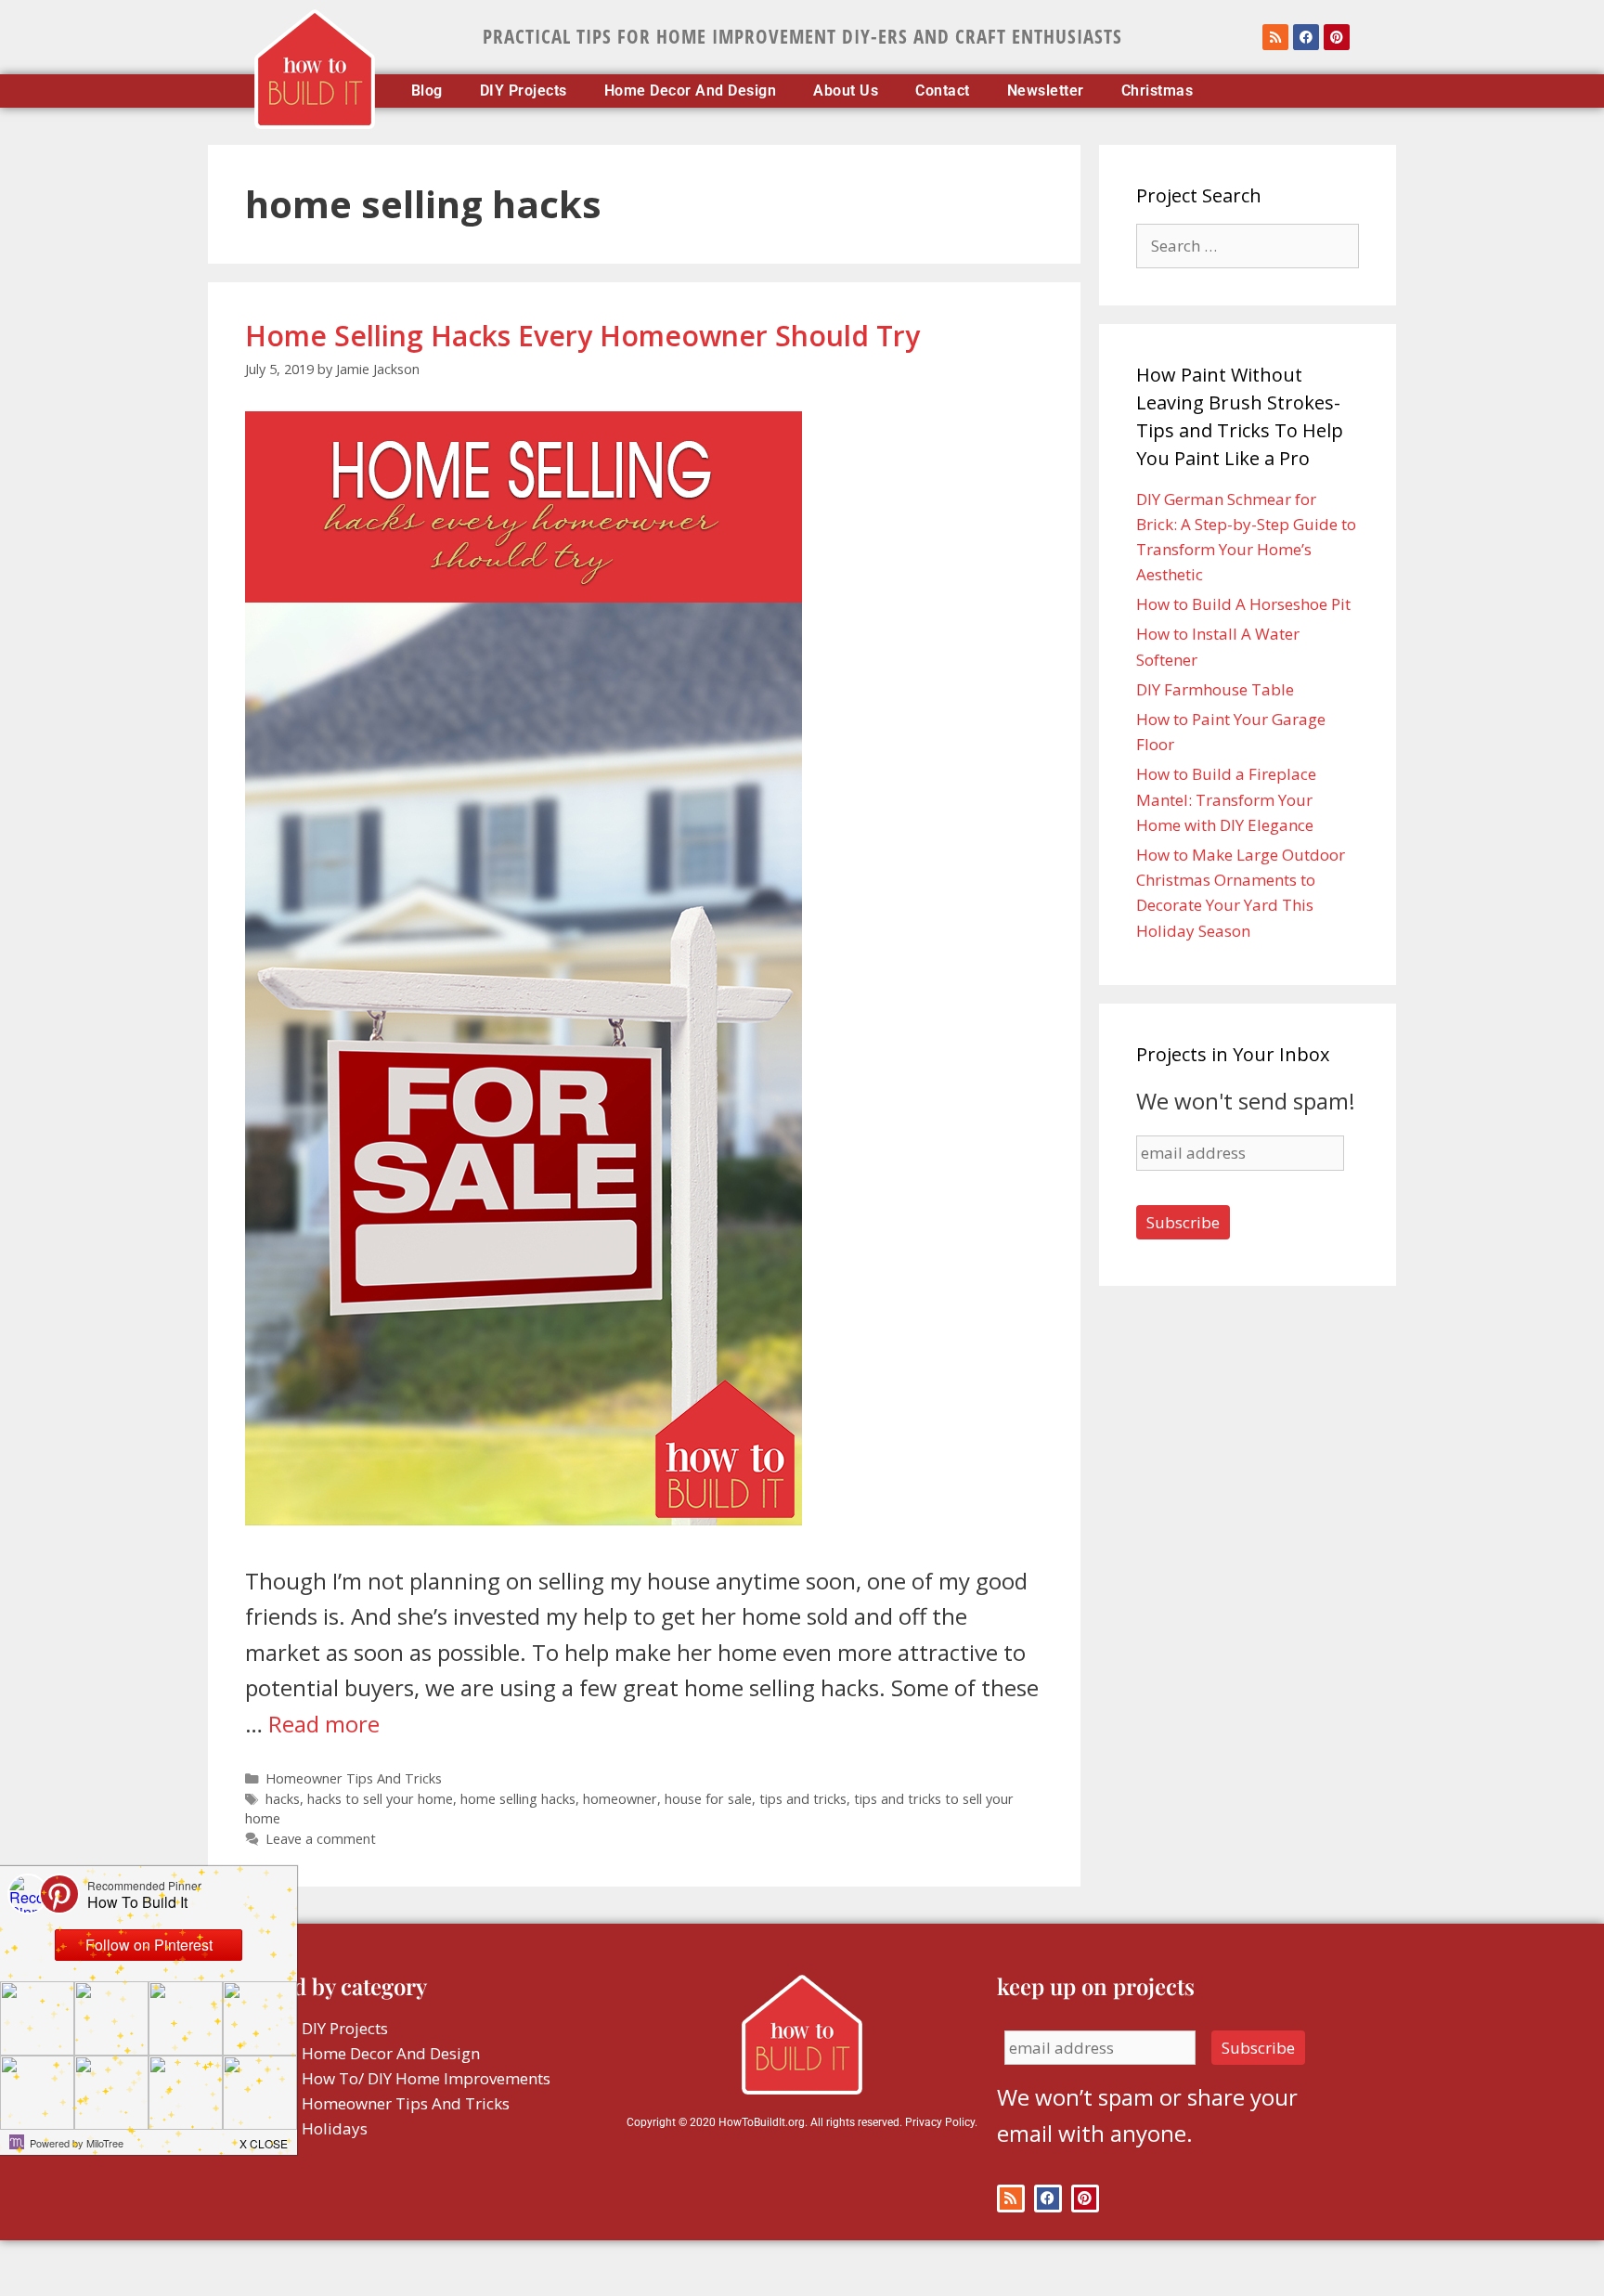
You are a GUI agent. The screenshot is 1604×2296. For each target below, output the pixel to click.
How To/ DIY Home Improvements (426, 2078)
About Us (846, 91)
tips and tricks (803, 1799)
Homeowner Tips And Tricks (354, 1778)
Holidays (335, 2128)
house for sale (708, 1799)
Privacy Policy (940, 2122)
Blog (427, 91)
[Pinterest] (1337, 37)
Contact (943, 91)
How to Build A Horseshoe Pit (1243, 604)
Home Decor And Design (691, 91)
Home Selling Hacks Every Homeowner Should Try (582, 336)
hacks (283, 1799)
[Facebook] (1306, 37)
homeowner (620, 1799)
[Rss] (1275, 37)
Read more (324, 1724)
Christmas (1158, 91)
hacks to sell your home (380, 1799)
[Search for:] (1248, 246)
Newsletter (1046, 91)
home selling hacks (518, 1799)
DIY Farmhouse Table (1215, 689)
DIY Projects (524, 91)
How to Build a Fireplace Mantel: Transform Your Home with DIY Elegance (1226, 799)
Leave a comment (321, 1839)
